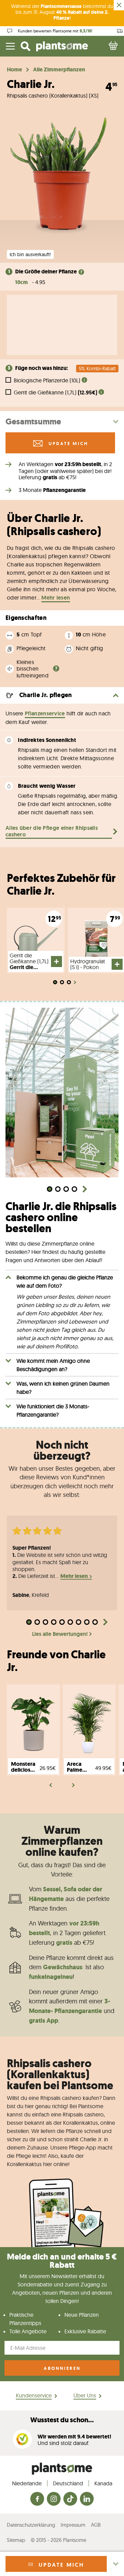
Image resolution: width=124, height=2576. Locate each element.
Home (14, 70)
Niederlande (27, 2483)
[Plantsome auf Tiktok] (70, 2499)
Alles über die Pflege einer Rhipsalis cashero (52, 831)
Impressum (73, 2525)
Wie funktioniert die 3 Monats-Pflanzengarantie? (53, 1410)
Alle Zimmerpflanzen (59, 70)
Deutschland (68, 2483)
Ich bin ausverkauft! (30, 254)
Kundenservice (34, 2395)
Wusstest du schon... (62, 2420)
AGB (96, 2525)
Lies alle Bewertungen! (60, 1634)
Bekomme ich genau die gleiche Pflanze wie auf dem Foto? (65, 1281)
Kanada (103, 2483)
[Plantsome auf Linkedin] (87, 2499)
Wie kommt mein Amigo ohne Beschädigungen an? (53, 1365)
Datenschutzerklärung (31, 2525)
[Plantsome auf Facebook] (37, 2499)
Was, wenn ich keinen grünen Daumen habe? (63, 1388)
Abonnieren (62, 2368)
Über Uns (85, 2395)
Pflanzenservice (45, 713)
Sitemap (16, 2540)
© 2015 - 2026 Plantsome (58, 2540)
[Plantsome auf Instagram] (54, 2499)
